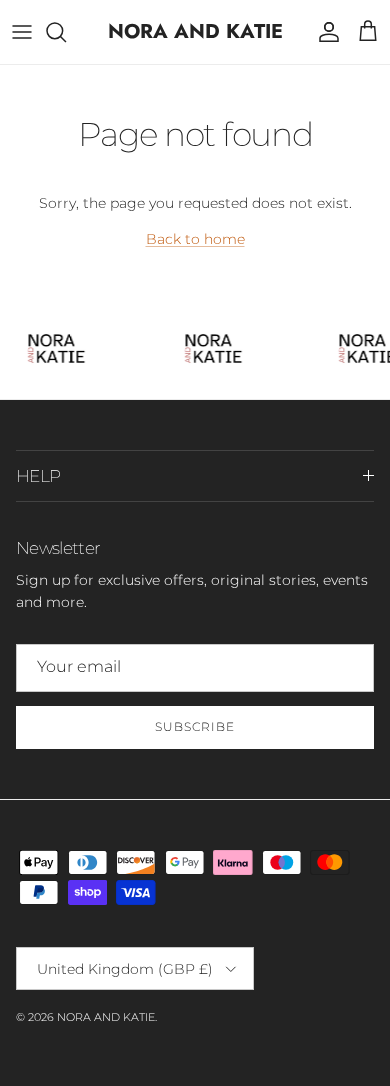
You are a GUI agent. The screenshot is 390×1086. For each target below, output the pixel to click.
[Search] (66, 32)
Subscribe (195, 726)
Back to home (195, 239)
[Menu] (22, 32)
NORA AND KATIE (106, 1017)
